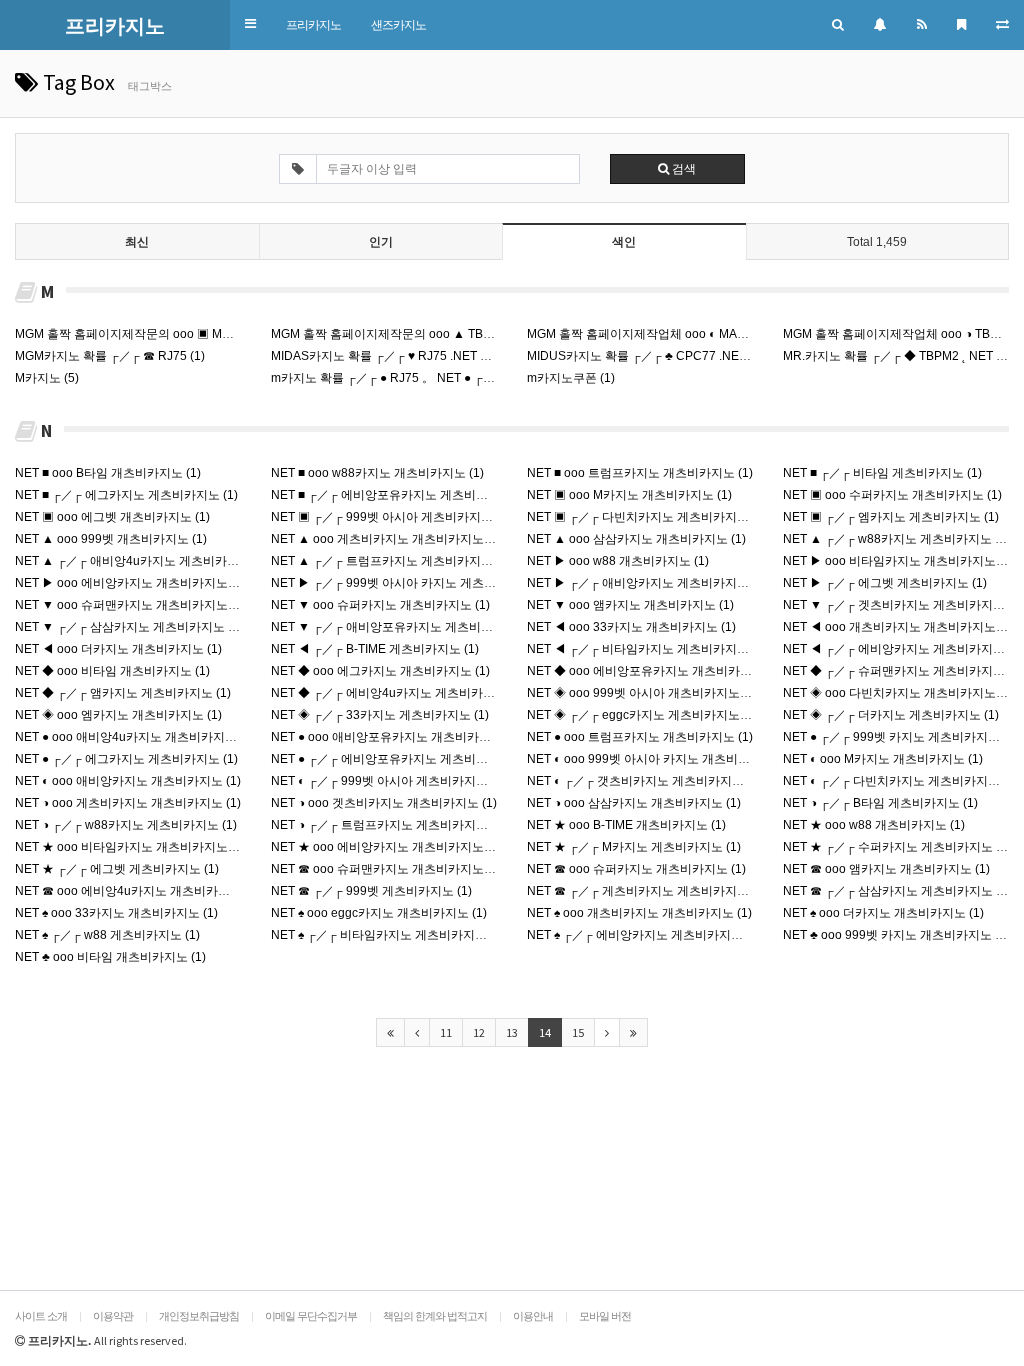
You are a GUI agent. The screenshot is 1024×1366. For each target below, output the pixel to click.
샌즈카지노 (398, 25)
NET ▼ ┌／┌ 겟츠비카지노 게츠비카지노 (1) (903, 605)
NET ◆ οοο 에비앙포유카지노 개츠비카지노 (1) (654, 671)
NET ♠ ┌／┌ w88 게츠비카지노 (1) (107, 935)
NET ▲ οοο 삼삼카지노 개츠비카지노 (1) (636, 539)
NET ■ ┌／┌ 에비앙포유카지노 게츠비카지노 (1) (400, 495)
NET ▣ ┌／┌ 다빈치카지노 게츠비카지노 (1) (647, 517)
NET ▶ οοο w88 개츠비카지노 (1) (618, 561)
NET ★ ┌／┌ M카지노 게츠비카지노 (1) (634, 847)
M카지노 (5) (47, 378)
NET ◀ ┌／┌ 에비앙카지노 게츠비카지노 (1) (903, 649)
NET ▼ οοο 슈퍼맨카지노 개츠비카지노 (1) (130, 605)
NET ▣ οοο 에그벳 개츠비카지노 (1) (112, 517)
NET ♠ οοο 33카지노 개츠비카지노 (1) (116, 913)
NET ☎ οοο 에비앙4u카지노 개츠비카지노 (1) (137, 891)
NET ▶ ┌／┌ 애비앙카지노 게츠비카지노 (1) (647, 583)
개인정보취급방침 (199, 1316)
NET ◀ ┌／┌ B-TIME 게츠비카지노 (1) (375, 649)
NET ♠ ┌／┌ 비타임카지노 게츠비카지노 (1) (388, 935)
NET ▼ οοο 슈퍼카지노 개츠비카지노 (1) (380, 605)
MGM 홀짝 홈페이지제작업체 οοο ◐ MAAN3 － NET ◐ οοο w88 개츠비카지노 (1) (741, 334)
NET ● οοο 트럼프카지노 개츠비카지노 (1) (640, 737)
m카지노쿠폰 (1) (571, 378)
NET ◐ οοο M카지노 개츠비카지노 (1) (883, 759)
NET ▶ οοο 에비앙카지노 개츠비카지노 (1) (130, 583)
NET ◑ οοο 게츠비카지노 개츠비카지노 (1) (128, 803)
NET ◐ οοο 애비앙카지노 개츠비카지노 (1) (128, 781)
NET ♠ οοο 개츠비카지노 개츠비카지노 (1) (639, 913)
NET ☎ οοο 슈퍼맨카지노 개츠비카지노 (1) (386, 869)
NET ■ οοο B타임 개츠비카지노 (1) (108, 473)
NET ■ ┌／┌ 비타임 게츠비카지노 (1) (882, 473)
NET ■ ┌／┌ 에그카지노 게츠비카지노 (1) (126, 495)
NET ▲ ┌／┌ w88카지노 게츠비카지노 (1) (896, 539)
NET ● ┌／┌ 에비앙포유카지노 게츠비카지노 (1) (400, 759)
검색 (682, 169)
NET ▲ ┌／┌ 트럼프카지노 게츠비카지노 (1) (391, 561)
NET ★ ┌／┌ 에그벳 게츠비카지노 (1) (117, 869)
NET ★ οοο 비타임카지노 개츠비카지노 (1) (130, 847)
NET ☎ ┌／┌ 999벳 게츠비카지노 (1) (371, 891)
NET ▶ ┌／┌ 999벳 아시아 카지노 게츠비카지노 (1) (410, 583)
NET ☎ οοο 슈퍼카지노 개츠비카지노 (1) (636, 869)
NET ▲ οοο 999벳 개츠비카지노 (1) (111, 539)
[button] (250, 24)
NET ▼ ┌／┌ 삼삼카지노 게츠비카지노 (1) (129, 627)
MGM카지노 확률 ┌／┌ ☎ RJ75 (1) (110, 356)
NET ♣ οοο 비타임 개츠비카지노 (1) (110, 957)
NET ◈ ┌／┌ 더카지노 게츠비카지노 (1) (891, 715)
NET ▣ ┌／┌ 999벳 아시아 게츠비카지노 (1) (391, 517)
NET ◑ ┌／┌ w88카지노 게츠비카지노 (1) (126, 825)
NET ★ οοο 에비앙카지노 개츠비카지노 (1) (386, 847)
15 (578, 1032)
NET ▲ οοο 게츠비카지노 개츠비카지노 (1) (386, 539)
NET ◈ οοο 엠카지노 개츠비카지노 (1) (118, 715)
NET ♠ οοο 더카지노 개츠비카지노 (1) (883, 913)
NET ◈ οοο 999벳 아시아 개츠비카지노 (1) (642, 693)
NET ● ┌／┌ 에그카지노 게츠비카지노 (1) (126, 759)
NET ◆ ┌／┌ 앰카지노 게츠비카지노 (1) (123, 693)
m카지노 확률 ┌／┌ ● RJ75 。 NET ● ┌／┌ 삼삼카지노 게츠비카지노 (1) (465, 378)
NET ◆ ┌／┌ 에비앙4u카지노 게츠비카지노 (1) (398, 693)
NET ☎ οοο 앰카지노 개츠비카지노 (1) (886, 869)
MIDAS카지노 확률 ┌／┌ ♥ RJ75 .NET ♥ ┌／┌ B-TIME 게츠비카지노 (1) (463, 356)
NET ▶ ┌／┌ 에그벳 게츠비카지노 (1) (885, 583)
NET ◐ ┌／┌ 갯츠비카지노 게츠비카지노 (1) (644, 781)
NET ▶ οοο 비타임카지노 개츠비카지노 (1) (898, 561)
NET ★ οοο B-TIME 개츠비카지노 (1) (626, 825)
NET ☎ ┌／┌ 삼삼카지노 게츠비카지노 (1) (897, 891)
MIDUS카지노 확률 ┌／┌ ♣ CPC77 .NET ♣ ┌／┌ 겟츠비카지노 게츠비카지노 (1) (742, 356)
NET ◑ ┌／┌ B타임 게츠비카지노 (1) (880, 803)
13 (512, 1032)
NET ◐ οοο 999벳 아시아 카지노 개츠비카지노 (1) (659, 759)
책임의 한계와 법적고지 (435, 1316)
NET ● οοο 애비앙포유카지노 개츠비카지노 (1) (396, 737)
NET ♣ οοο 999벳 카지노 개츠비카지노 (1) (896, 935)
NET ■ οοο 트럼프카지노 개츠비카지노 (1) (640, 473)
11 (446, 1032)
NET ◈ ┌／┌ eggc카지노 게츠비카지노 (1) (642, 715)
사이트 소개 (41, 1316)
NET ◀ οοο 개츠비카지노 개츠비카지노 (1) (898, 627)
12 (479, 1032)
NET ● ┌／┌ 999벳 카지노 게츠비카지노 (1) (900, 737)
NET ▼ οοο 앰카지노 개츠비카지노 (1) (630, 605)
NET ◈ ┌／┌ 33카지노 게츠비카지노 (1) (380, 715)
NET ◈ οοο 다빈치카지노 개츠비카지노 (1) (898, 693)
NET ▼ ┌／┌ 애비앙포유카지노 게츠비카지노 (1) (403, 627)
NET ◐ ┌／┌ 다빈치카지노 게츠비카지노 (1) (900, 781)
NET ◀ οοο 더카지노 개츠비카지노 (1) (118, 649)
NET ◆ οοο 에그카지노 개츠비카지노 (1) (380, 671)
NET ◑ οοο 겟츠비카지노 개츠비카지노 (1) (384, 803)
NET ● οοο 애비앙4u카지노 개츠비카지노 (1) (135, 737)
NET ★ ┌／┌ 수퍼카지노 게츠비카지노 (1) (897, 847)
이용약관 (113, 1316)
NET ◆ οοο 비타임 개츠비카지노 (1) (112, 671)
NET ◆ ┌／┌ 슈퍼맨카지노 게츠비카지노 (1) (903, 671)
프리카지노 (313, 25)
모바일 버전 (605, 1316)
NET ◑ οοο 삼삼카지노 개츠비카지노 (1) (634, 803)
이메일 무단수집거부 (311, 1316)
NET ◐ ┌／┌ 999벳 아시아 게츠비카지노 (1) (388, 781)
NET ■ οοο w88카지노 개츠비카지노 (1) (377, 473)
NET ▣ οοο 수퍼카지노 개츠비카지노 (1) (892, 495)
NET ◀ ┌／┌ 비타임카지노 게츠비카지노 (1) (647, 649)
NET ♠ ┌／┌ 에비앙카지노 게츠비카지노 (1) (644, 935)
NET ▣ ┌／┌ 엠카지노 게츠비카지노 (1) (891, 517)
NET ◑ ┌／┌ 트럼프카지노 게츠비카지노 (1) (388, 825)
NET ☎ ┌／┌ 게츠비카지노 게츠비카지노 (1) (647, 891)
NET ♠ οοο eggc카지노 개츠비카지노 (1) (379, 913)
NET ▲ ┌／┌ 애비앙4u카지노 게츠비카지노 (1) (142, 561)
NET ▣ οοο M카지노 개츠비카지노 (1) (629, 495)
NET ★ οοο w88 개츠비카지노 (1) (874, 825)
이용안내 (533, 1316)
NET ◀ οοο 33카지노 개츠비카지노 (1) (631, 627)
